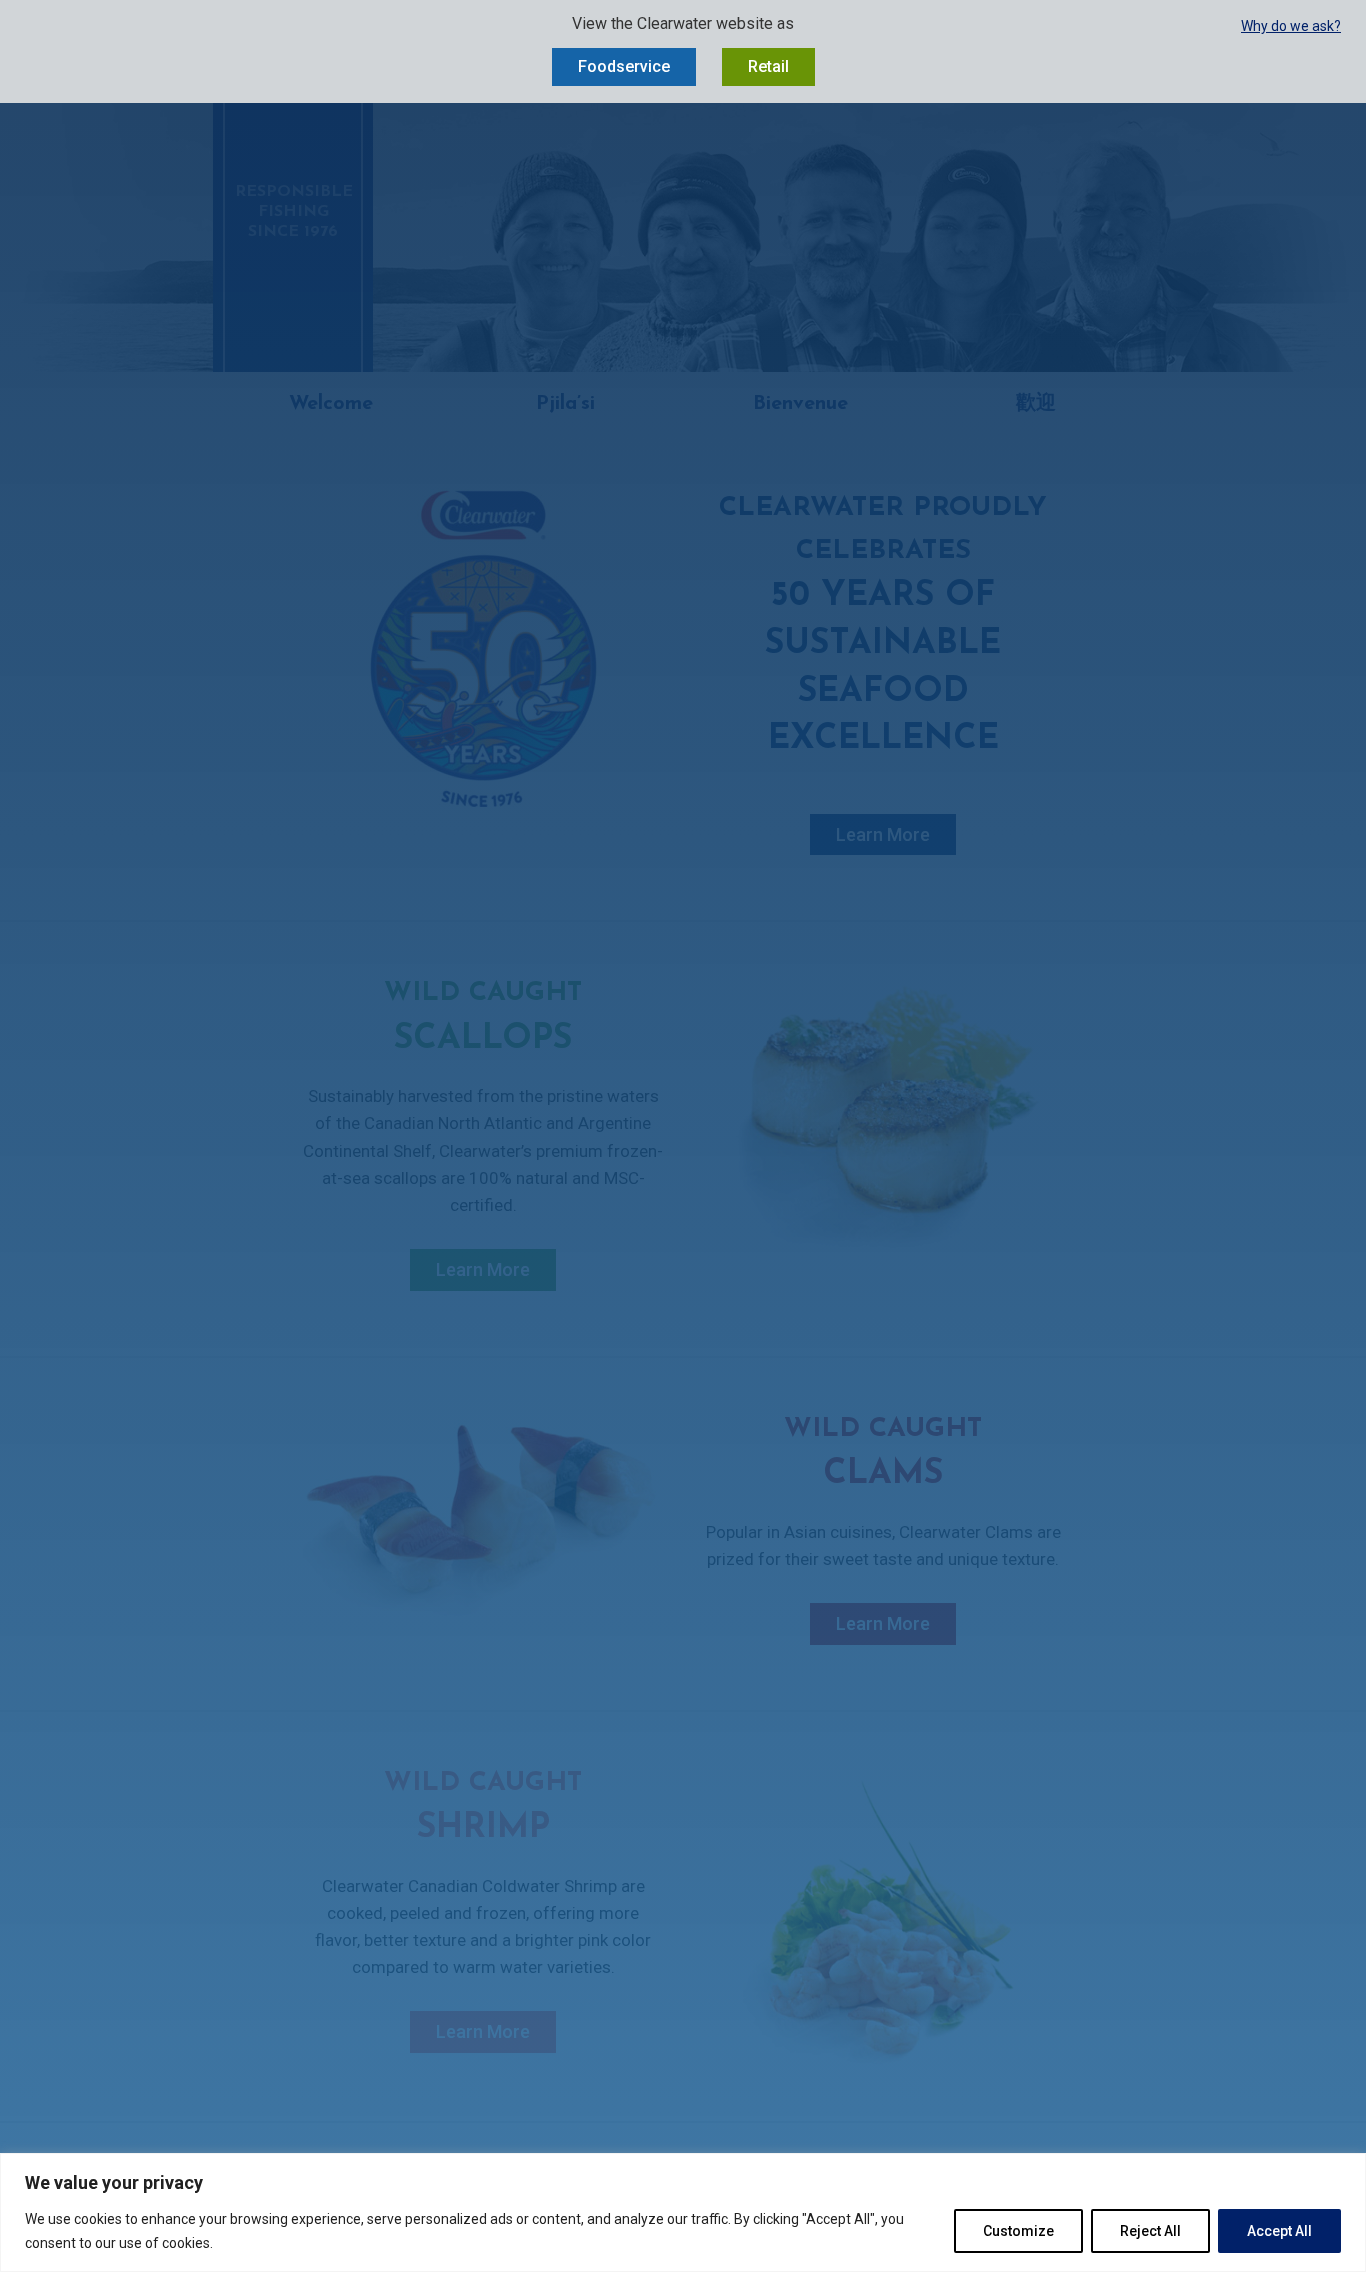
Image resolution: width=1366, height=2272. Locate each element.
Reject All (1150, 2231)
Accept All (1279, 2231)
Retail (768, 66)
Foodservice (624, 66)
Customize (1018, 2231)
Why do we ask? (1291, 26)
